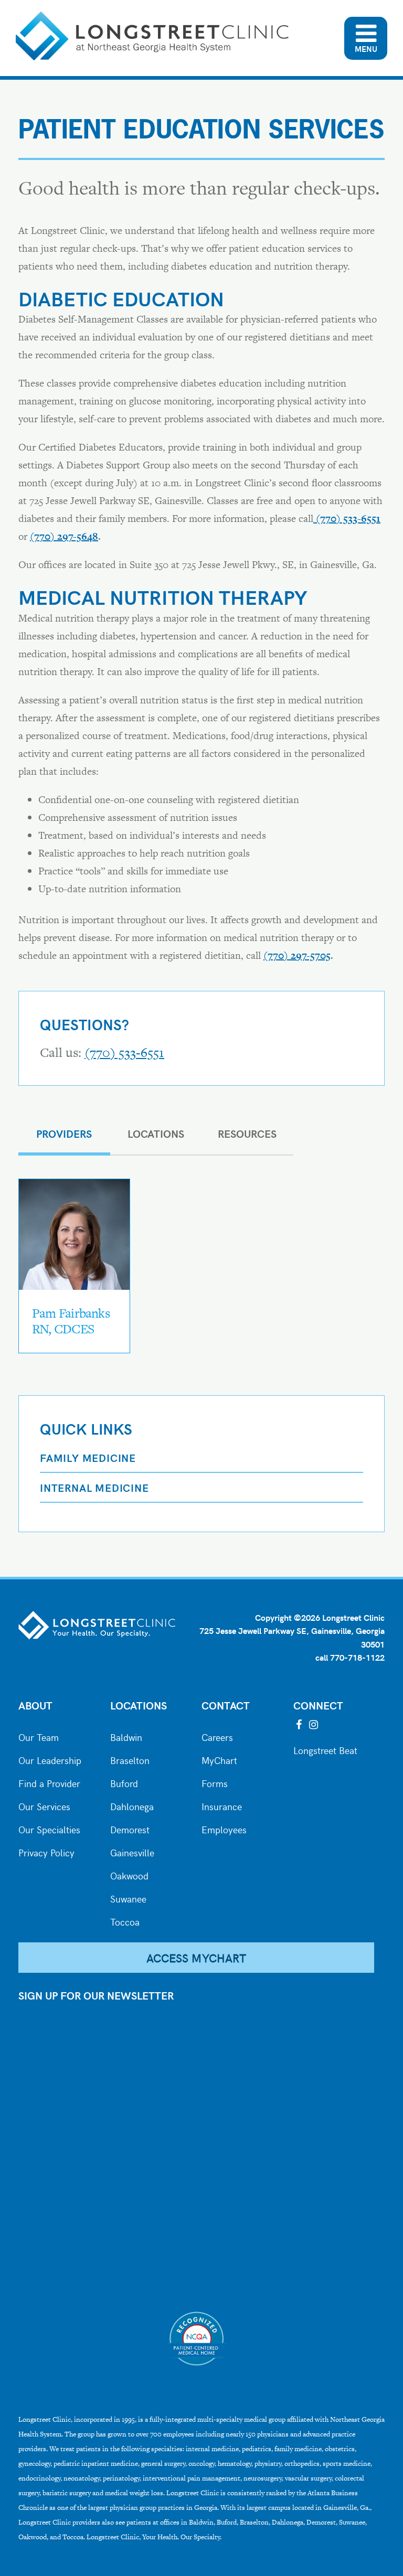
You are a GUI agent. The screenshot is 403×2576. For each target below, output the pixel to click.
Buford (124, 1782)
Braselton (130, 1759)
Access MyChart (196, 1958)
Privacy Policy (46, 1852)
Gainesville (132, 1852)
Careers (217, 1736)
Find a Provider (49, 1782)
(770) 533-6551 (124, 1052)
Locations (139, 1705)
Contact (226, 1705)
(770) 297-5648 (64, 536)
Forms (215, 1782)
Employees (224, 1829)
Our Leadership (50, 1759)
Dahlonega (132, 1805)
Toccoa (125, 1921)
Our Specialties (49, 1829)
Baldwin (126, 1736)
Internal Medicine (94, 1487)
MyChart (219, 1759)
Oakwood (129, 1875)
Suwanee (128, 1898)
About (35, 1705)
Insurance (222, 1805)
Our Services (44, 1805)
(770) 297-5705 (297, 955)
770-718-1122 (357, 1657)
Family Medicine (88, 1457)
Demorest (130, 1829)
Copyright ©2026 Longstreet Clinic (320, 1617)
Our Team (39, 1736)
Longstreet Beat (325, 1749)
